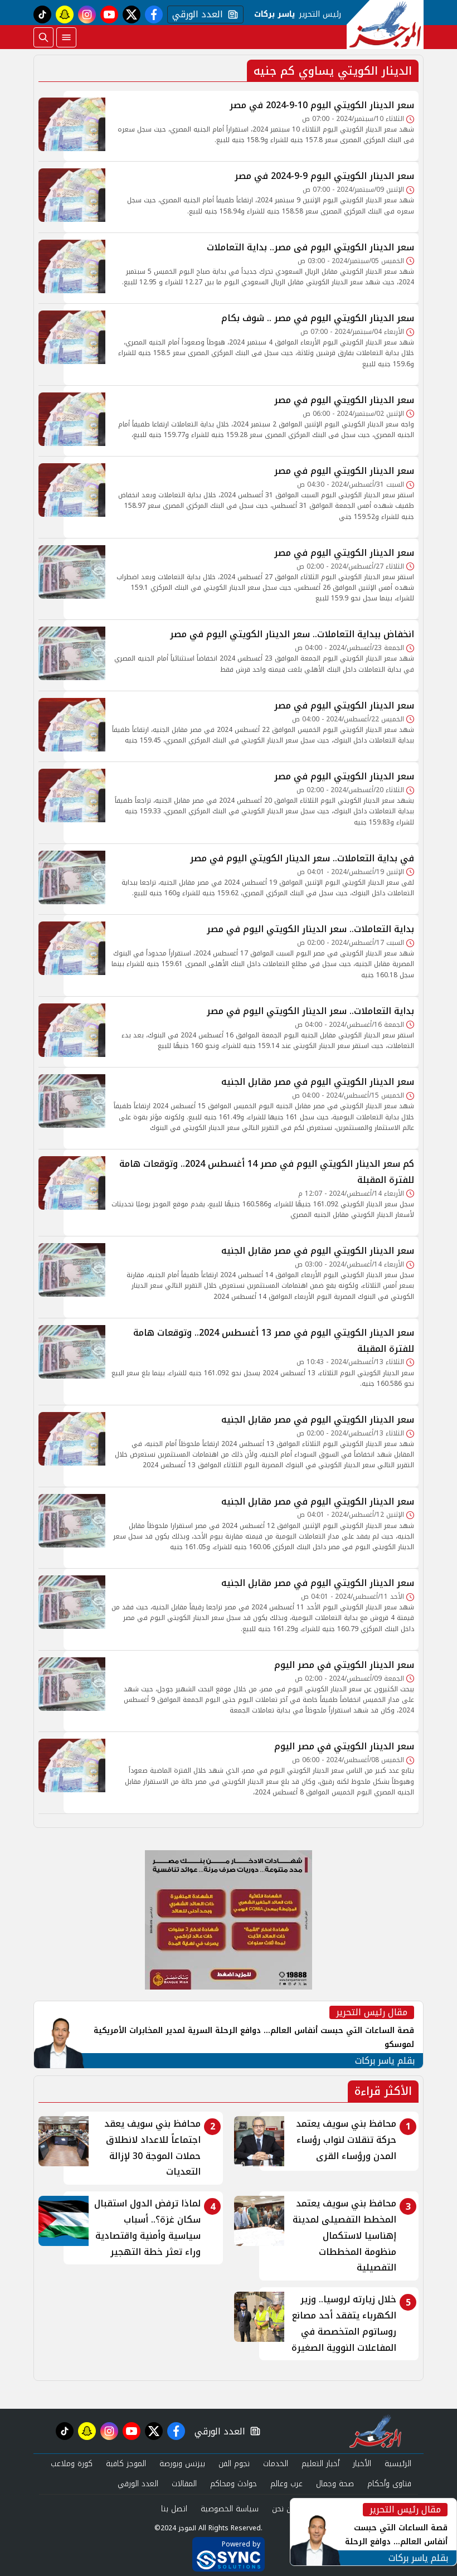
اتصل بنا (174, 2509)
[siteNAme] (385, 25)
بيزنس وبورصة (182, 2464)
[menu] (66, 37)
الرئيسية (398, 2464)
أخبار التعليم (320, 2464)
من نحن (284, 2509)
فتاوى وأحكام (389, 2484)
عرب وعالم (286, 2484)
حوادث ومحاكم (234, 2484)
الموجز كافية (126, 2464)
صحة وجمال (335, 2484)
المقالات (184, 2484)
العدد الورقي (195, 14)
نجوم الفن (234, 2464)
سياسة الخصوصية (230, 2509)
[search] (43, 37)
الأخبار (362, 2464)
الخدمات (276, 2464)
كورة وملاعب (72, 2464)
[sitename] (375, 2431)
